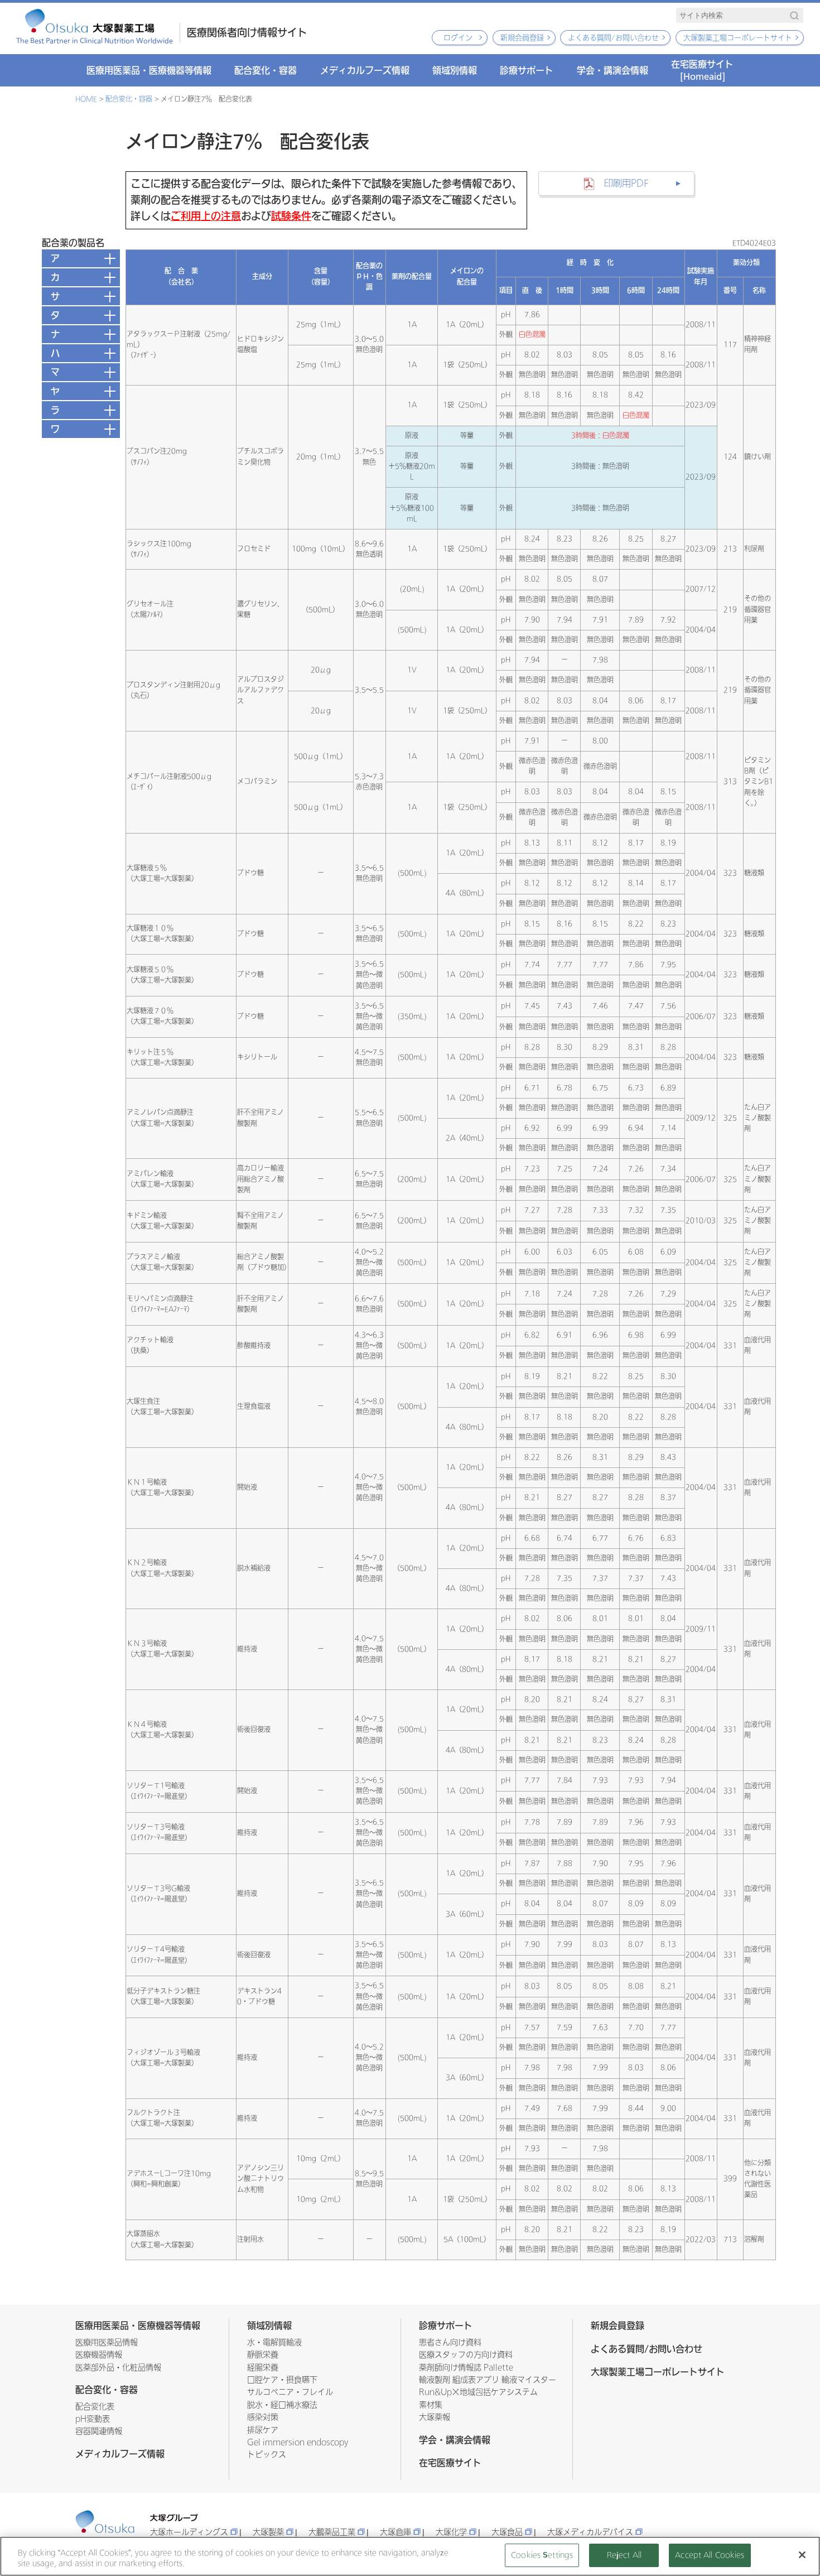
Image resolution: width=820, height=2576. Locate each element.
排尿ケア (263, 2430)
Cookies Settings (542, 2555)
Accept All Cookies (710, 2555)
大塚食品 (507, 2532)
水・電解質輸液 (274, 2343)
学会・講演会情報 (612, 70)
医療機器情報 (99, 2355)
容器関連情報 (99, 2431)
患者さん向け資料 (450, 2343)
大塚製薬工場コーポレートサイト (738, 38)
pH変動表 (93, 2419)
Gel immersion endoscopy (298, 2442)
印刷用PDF (626, 183)
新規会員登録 (522, 38)
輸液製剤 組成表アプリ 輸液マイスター (488, 2380)
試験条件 (291, 216)
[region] (410, 2556)
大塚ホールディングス (189, 2532)
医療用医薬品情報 (107, 2343)
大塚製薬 (268, 2532)
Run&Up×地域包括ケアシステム (478, 2392)
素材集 (431, 2405)
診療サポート (527, 70)
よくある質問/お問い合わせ (613, 38)
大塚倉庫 (395, 2532)
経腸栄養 (263, 2368)
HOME (86, 99)
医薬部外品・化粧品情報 (118, 2368)
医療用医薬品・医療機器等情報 (149, 70)
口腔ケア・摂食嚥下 (282, 2380)
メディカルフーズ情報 (365, 70)
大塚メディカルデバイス (590, 2532)
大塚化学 (451, 2532)
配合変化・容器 (266, 70)
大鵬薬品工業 (332, 2532)
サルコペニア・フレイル (290, 2392)
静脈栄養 (263, 2355)
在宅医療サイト (702, 70)
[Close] (802, 2555)
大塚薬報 (435, 2417)
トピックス (267, 2455)
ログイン (458, 38)
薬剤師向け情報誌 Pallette (466, 2368)
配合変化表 (95, 2407)
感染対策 (263, 2417)
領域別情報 (455, 70)
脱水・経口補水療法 (282, 2405)
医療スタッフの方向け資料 (466, 2355)
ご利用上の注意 (206, 216)
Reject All (624, 2555)
